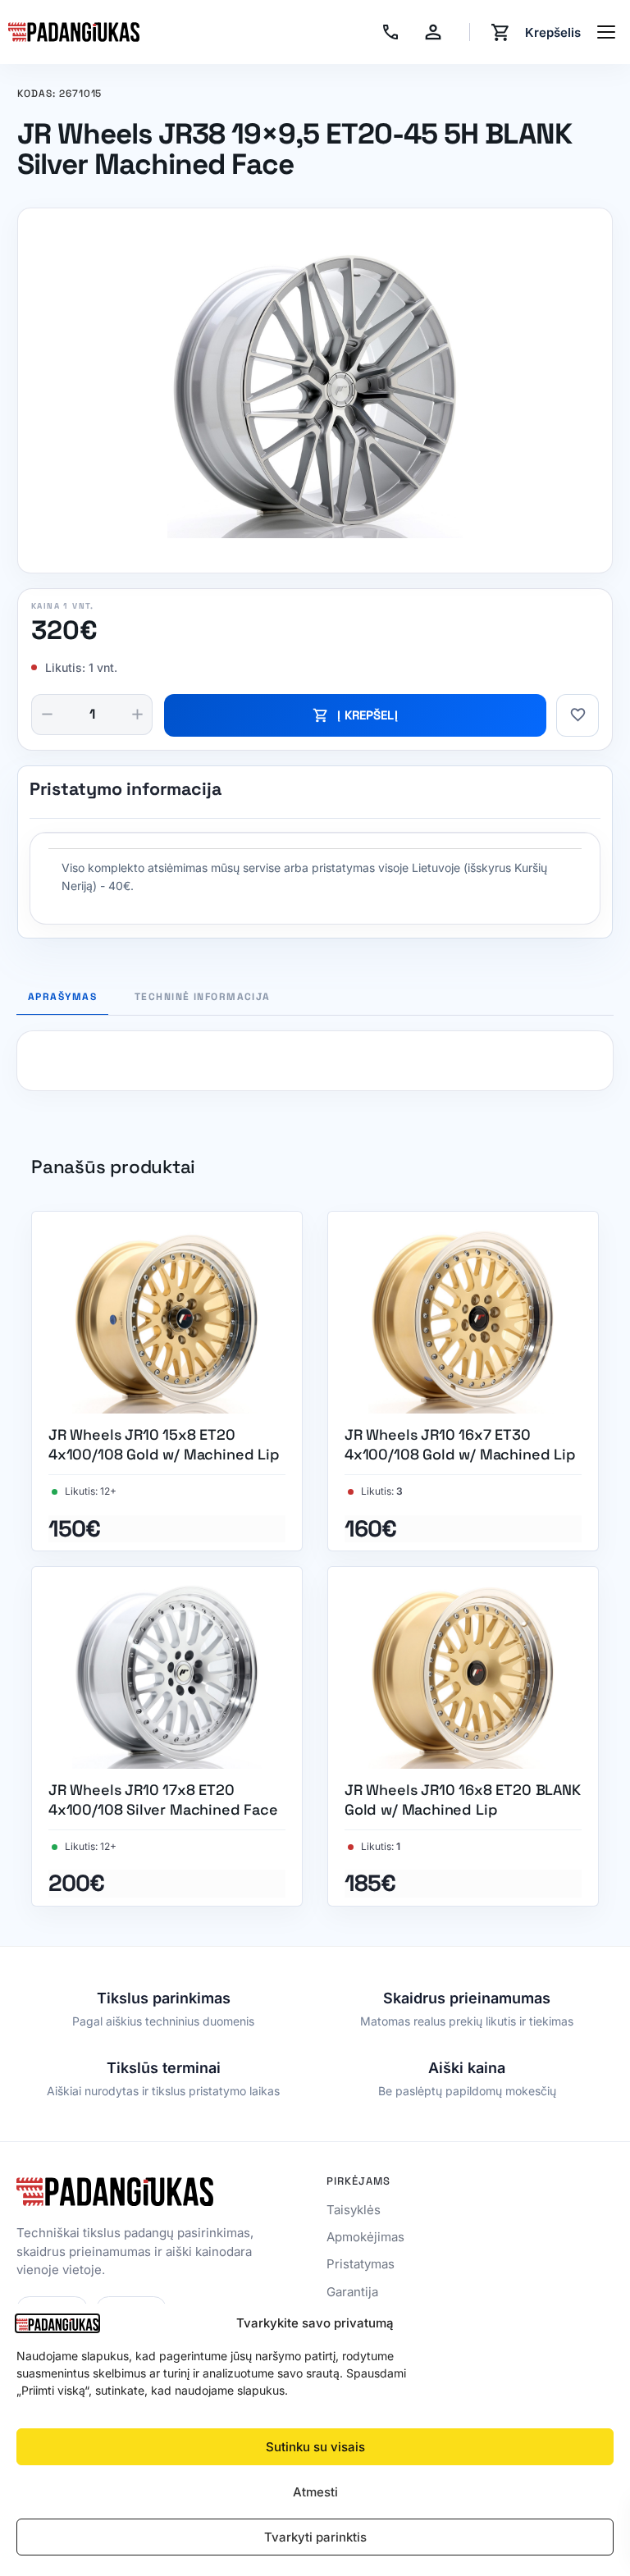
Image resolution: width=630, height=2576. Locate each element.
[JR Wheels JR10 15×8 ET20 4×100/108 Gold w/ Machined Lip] (167, 1381)
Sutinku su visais (315, 2447)
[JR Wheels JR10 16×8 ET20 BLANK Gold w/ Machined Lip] (463, 1736)
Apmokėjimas (365, 2237)
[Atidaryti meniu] (606, 32)
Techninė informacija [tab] (203, 998)
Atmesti (315, 2492)
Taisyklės (354, 2210)
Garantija (352, 2292)
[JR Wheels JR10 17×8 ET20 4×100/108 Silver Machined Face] (167, 1736)
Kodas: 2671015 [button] (59, 94)
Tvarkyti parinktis (315, 2537)
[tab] (203, 1001)
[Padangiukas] (74, 32)
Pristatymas (361, 2264)
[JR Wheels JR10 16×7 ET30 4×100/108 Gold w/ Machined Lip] (463, 1381)
